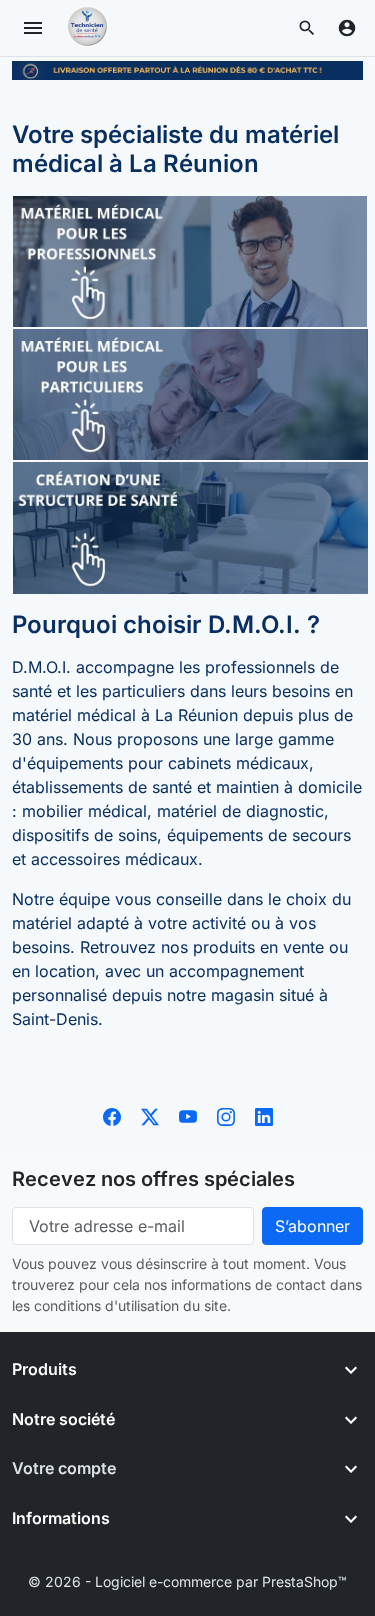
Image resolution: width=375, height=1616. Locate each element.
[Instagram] (226, 1115)
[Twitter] (150, 1115)
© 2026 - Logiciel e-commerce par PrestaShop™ (187, 1581)
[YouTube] (188, 1115)
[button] (307, 28)
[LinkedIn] (264, 1115)
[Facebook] (112, 1115)
